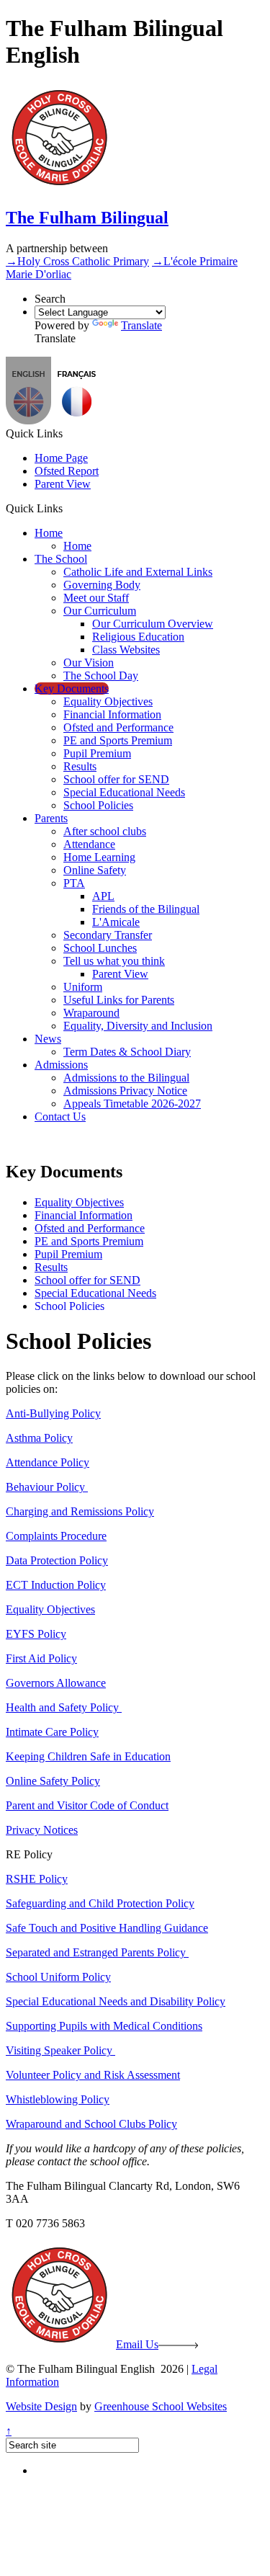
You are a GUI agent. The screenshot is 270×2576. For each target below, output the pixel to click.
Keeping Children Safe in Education (88, 1756)
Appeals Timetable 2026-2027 (132, 1104)
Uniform (83, 987)
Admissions (61, 1065)
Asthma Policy (39, 1438)
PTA (74, 883)
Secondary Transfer (108, 935)
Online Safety (95, 870)
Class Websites (126, 650)
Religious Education (138, 637)
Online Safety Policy (53, 1781)
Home (49, 533)
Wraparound (91, 1013)
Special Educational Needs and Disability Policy (116, 2001)
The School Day (101, 676)
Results (80, 766)
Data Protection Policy (57, 1560)
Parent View (63, 484)
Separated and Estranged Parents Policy (97, 1952)
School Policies (98, 805)
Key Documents (72, 688)
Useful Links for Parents (119, 1000)
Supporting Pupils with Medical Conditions (104, 2026)
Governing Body (102, 585)
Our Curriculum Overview (153, 624)
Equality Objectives (108, 701)
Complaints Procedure (56, 1536)
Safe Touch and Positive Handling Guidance (107, 1928)
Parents (51, 818)
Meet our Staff (96, 598)
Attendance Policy (48, 1462)
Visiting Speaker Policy (60, 2050)
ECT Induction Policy (56, 1585)
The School (61, 559)
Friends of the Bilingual (146, 909)
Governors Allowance (56, 1683)
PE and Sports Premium (118, 740)
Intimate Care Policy (52, 1732)
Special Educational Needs (124, 792)
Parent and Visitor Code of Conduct (87, 1805)
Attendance (89, 844)
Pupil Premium (97, 753)
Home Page (61, 458)
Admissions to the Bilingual (126, 1078)
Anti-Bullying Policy (53, 1413)
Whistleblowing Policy (58, 2099)
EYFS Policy (36, 1634)
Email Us (137, 2344)
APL (103, 896)
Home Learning (99, 857)
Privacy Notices (42, 1830)
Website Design (41, 2406)
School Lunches (100, 948)
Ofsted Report (67, 471)
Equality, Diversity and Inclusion (138, 1026)
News (48, 1039)
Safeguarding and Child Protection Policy (100, 1903)
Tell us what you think (114, 961)
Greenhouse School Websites (161, 2406)
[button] (77, 420)
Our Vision (89, 663)
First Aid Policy (41, 1658)
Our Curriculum (100, 611)
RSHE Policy (37, 1879)
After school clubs (105, 831)
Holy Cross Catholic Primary (77, 261)
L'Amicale (116, 922)
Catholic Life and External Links (138, 572)
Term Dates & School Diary (127, 1052)
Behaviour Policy (47, 1487)
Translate (141, 325)
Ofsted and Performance (118, 727)
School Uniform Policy (58, 1977)
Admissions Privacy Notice (125, 1091)
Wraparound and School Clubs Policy (91, 2124)
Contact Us (60, 1117)
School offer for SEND (116, 779)
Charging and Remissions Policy (80, 1511)
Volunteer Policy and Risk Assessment (93, 2075)
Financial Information (112, 714)
